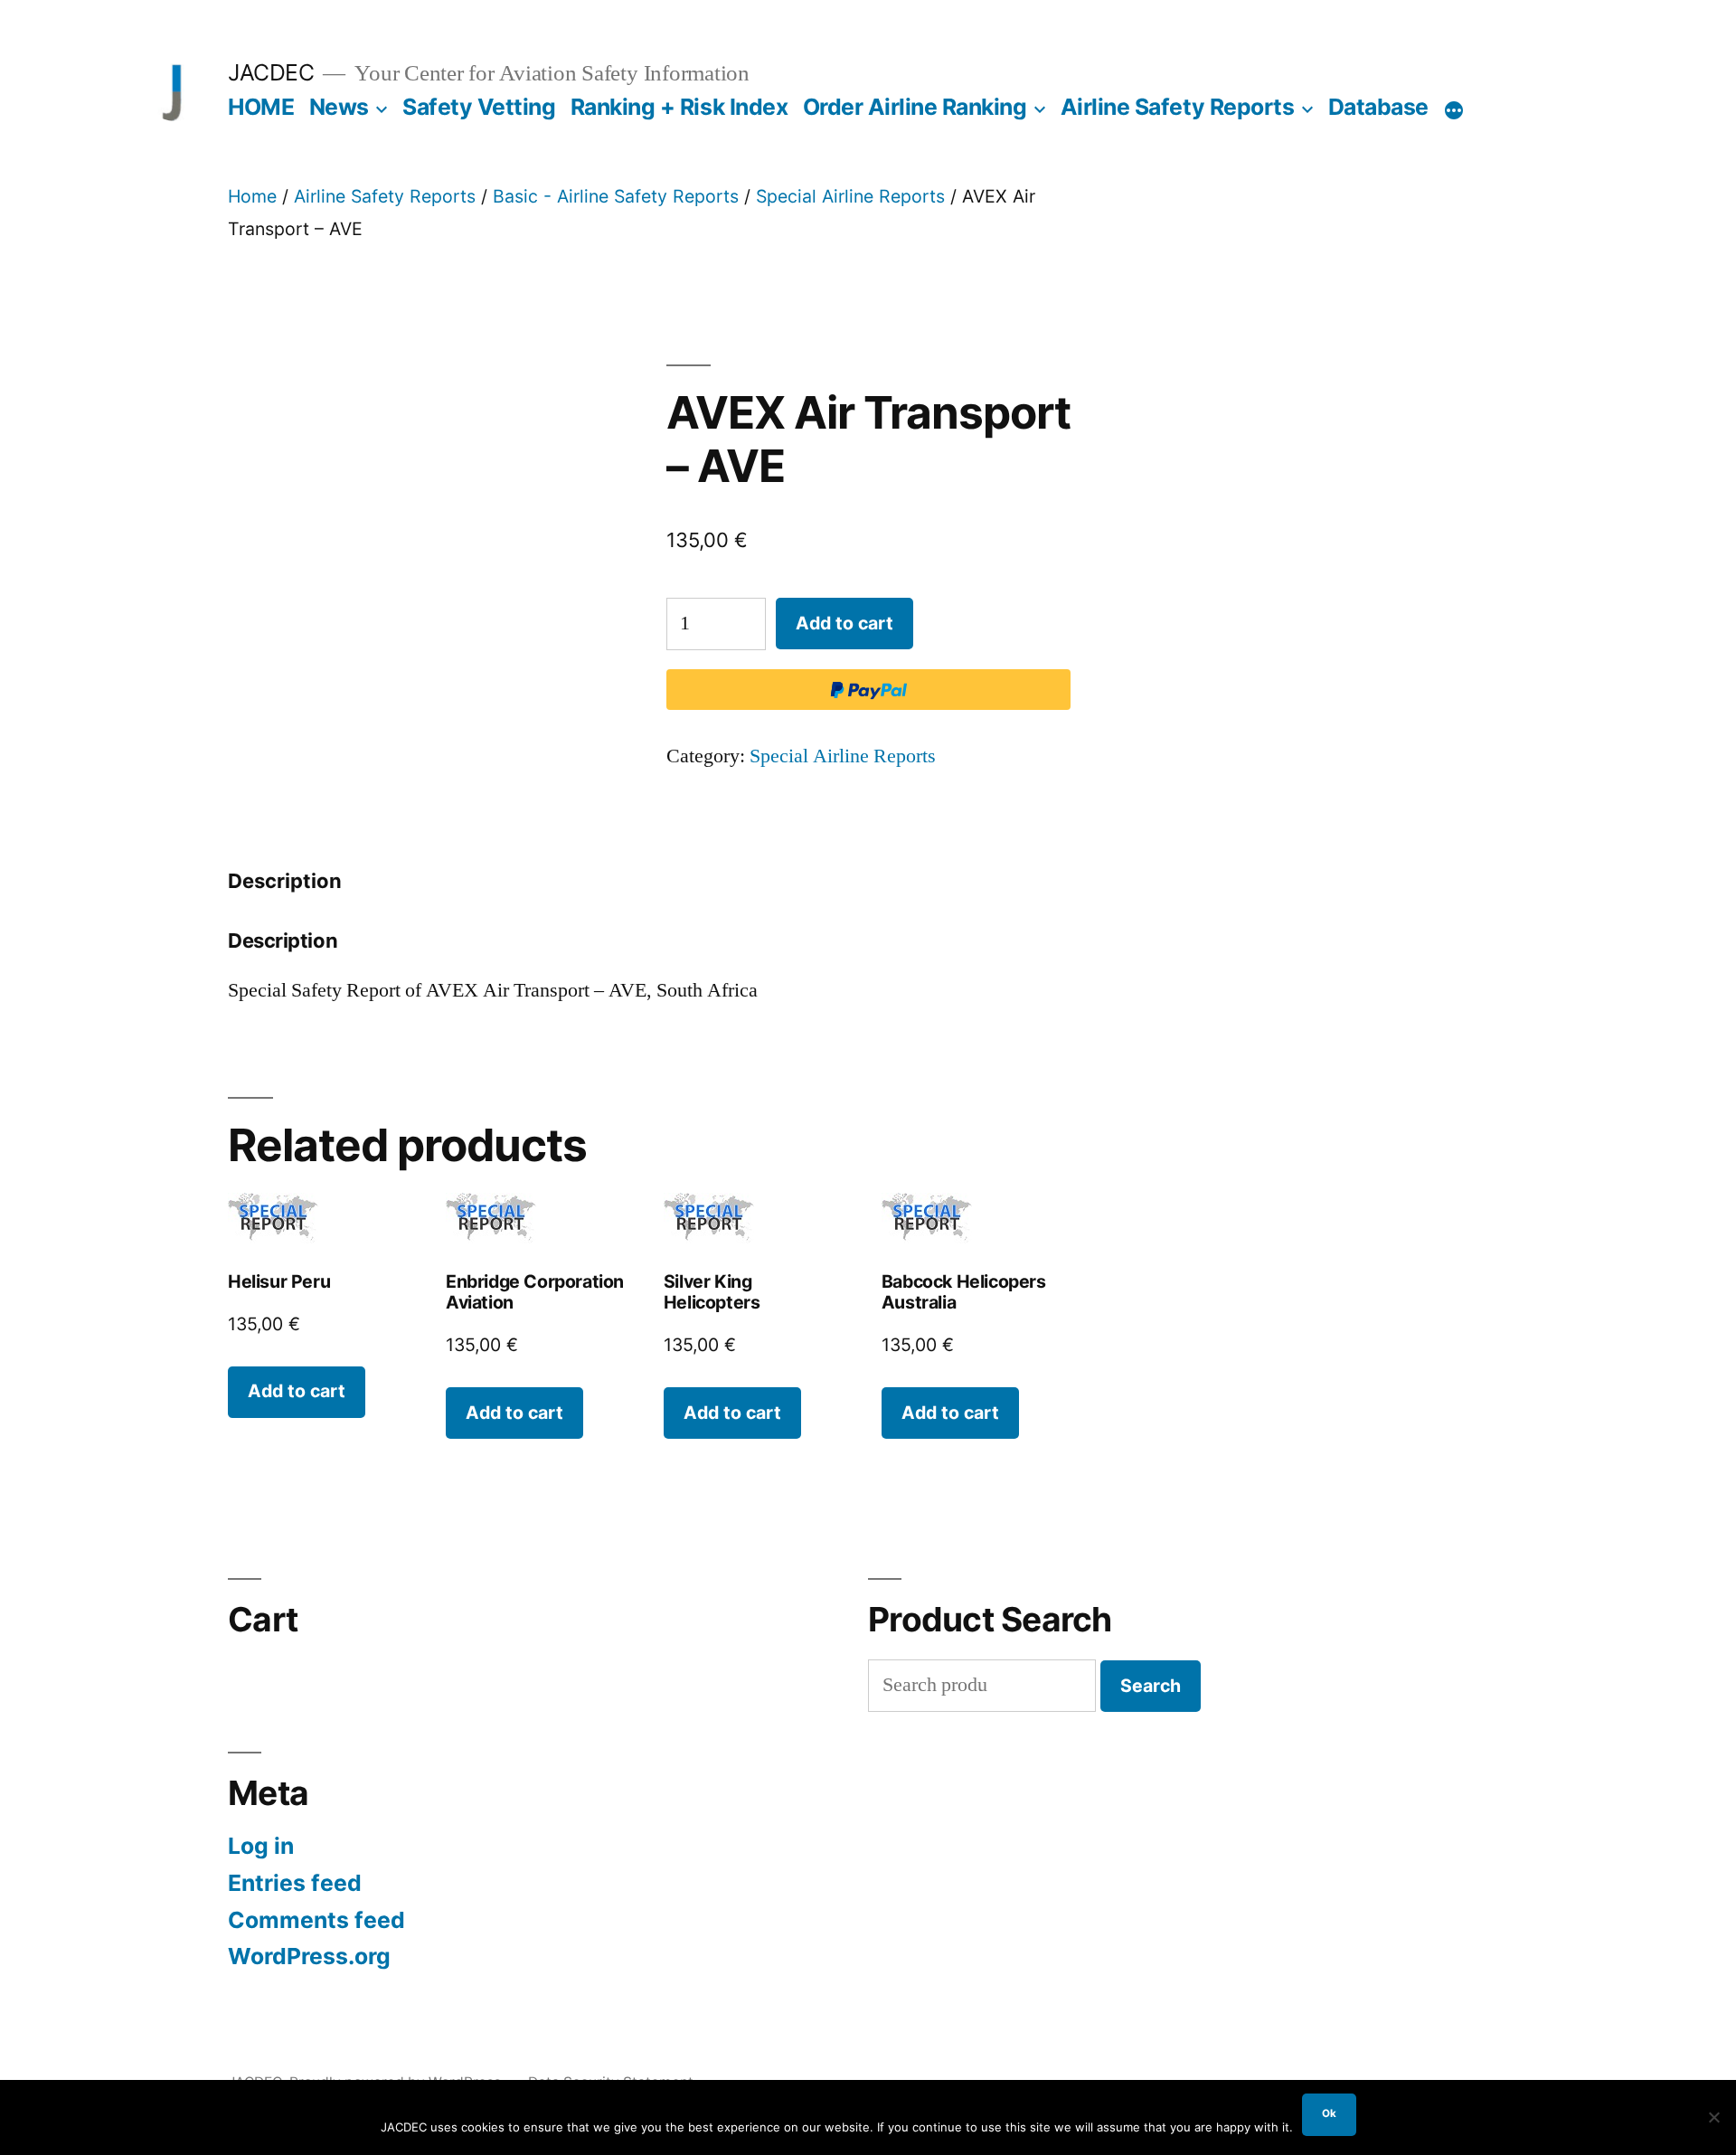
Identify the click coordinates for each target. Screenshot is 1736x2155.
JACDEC (271, 72)
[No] (1713, 2117)
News (339, 107)
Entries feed (295, 1883)
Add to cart (844, 623)
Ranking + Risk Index (679, 107)
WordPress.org (309, 1956)
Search (1151, 1686)
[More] (1454, 110)
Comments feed (316, 1920)
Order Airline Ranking (915, 107)
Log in (261, 1846)
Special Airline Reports (850, 196)
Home (252, 196)
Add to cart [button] (297, 1391)
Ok (1329, 2113)
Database (1378, 107)
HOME (261, 107)
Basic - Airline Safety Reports (616, 196)
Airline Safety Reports (1177, 107)
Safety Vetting (479, 107)
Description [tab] (285, 881)
